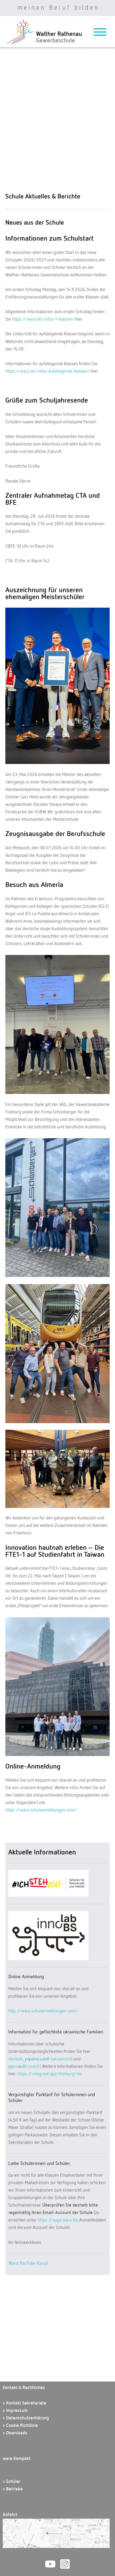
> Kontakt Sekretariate (24, 2403)
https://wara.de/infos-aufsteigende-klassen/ (47, 371)
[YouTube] (50, 2564)
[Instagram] (65, 2564)
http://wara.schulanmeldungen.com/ (43, 2011)
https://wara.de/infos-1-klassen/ (43, 319)
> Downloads (15, 2433)
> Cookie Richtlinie (20, 2426)
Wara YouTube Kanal (28, 2263)
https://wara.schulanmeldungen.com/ (41, 1810)
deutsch (16, 2059)
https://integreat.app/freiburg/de (49, 2074)
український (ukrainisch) (48, 2059)
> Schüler (12, 2482)
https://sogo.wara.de (57, 2220)
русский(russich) (25, 2067)
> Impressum (15, 2411)
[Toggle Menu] (100, 32)
